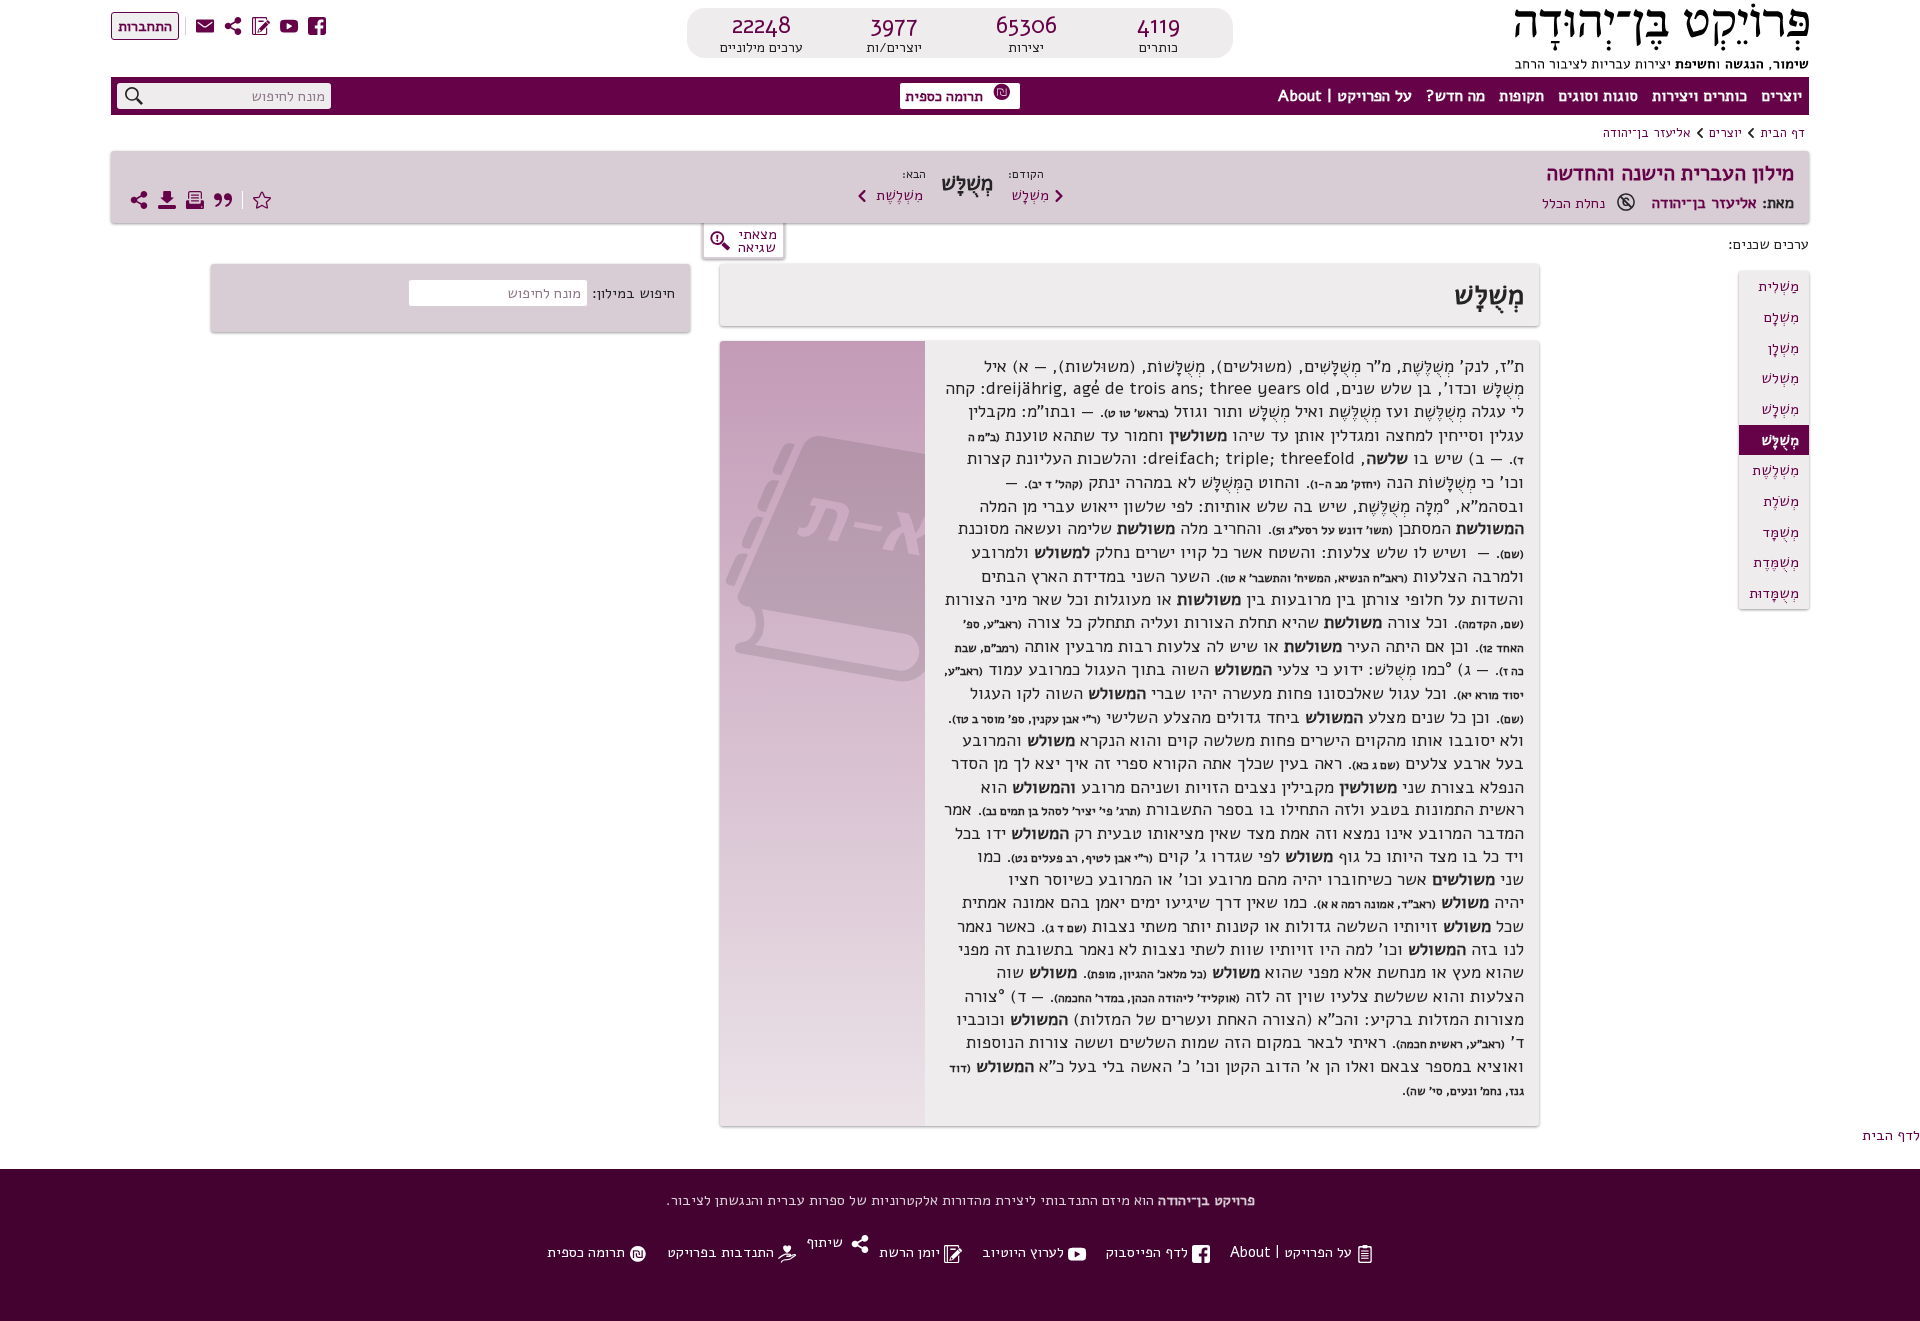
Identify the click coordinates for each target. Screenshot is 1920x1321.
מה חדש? (1455, 96)
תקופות (1521, 96)
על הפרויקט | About (1345, 96)
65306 (1026, 25)
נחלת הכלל (1573, 203)
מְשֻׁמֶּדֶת (1776, 562)
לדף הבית (1891, 1135)
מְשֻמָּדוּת (1774, 593)
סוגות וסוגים (1598, 96)
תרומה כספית (958, 94)
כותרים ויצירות (1699, 96)
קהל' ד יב (1055, 484)
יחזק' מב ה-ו (1345, 484)
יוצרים (1781, 96)
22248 (761, 25)
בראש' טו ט (1136, 413)
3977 (894, 25)
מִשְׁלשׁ (1780, 378)
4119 (1158, 25)
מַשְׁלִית (1778, 286)
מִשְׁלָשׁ (1038, 195)
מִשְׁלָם (1781, 317)
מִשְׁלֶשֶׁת (889, 195)
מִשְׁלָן (1783, 348)
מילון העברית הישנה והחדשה (1670, 173)
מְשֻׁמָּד (1780, 532)
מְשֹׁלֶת (1781, 501)
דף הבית (1782, 133)
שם (1512, 719)
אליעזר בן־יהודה (1647, 133)
